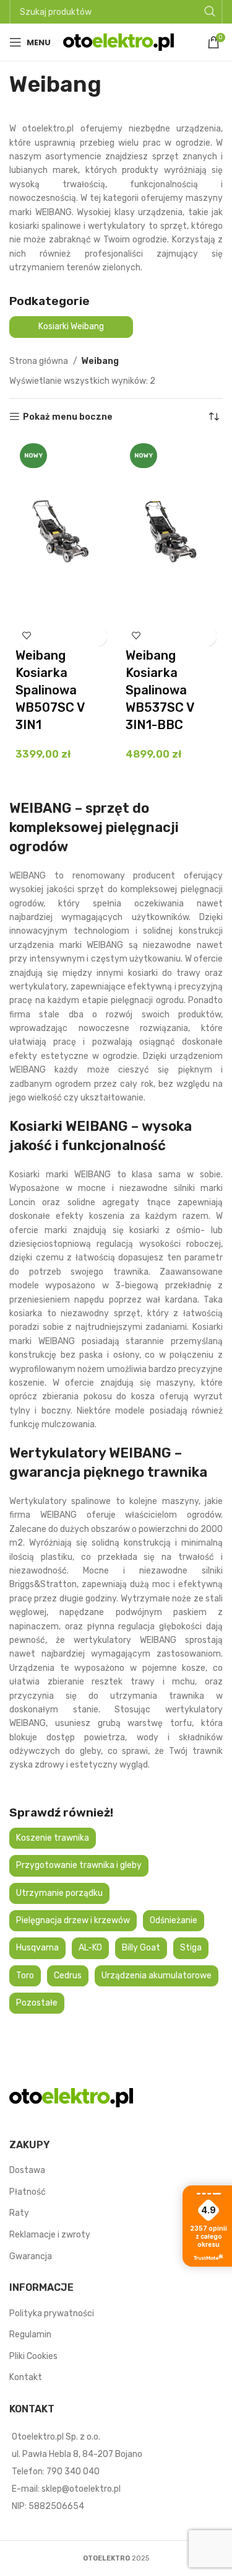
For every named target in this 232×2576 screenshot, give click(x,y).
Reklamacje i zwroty (50, 2235)
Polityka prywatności (52, 2313)
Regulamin (30, 2335)
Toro (25, 1976)
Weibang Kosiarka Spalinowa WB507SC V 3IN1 (50, 690)
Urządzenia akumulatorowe (157, 1976)
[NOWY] (61, 531)
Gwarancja (31, 2256)
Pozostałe (37, 2003)
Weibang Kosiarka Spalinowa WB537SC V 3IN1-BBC (160, 690)
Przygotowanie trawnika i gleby (79, 1865)
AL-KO (90, 1948)
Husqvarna (37, 1948)
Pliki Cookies (33, 2356)
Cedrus (68, 1976)
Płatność (28, 2192)
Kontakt (26, 2377)
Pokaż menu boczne (68, 417)
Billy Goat (141, 1948)
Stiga (191, 1948)
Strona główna (40, 361)
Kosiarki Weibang (71, 326)
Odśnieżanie (174, 1920)
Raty (19, 2213)
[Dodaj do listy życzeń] (26, 636)
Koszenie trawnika (53, 1838)
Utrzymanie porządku (59, 1893)
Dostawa (27, 2170)
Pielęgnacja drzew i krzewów (73, 1920)
